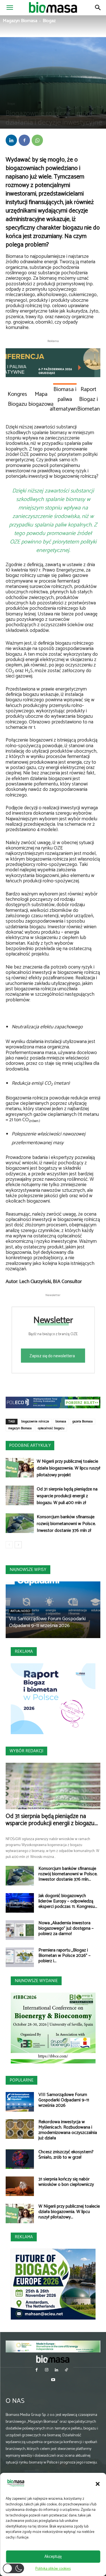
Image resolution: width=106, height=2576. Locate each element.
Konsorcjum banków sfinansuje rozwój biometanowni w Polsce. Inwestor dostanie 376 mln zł (66, 1524)
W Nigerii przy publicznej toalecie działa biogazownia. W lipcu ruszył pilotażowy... (69, 2212)
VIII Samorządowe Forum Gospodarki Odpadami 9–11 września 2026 (47, 1622)
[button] (98, 2484)
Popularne (21, 2080)
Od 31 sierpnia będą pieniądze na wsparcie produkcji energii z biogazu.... (52, 1820)
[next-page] (18, 1545)
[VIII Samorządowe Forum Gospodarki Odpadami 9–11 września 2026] (20, 2102)
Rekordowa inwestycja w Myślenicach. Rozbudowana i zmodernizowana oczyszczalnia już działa (68, 2130)
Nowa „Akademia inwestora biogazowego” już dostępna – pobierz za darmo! (66, 1928)
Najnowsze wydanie (36, 1981)
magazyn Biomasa (20, 1428)
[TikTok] (67, 2370)
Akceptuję (53, 2557)
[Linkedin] (11, 140)
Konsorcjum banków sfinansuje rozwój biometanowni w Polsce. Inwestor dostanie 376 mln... (68, 1874)
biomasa (61, 1422)
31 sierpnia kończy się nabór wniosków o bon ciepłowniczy (66, 2182)
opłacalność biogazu (51, 1428)
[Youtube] (53, 2380)
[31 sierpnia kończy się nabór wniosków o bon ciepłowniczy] (20, 2186)
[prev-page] (9, 1545)
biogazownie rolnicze (35, 1422)
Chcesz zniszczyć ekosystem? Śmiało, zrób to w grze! (66, 2155)
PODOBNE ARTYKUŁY (30, 1446)
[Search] (98, 8)
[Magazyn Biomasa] (53, 2359)
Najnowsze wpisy (28, 1570)
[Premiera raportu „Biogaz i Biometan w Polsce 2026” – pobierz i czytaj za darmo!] (20, 1957)
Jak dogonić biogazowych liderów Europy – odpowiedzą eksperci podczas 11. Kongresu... (68, 1901)
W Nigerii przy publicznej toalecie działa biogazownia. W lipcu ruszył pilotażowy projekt (69, 1468)
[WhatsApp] (37, 140)
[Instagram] (46, 2370)
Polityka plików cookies (53, 2569)
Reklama (24, 1652)
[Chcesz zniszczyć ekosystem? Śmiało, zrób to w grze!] (20, 2159)
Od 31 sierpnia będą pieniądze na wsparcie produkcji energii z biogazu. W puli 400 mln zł (67, 1496)
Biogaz (49, 21)
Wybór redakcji (26, 1751)
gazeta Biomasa (83, 1422)
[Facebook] (24, 140)
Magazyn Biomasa (20, 21)
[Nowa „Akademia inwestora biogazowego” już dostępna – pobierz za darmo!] (20, 1930)
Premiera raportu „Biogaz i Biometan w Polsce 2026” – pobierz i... (64, 1956)
